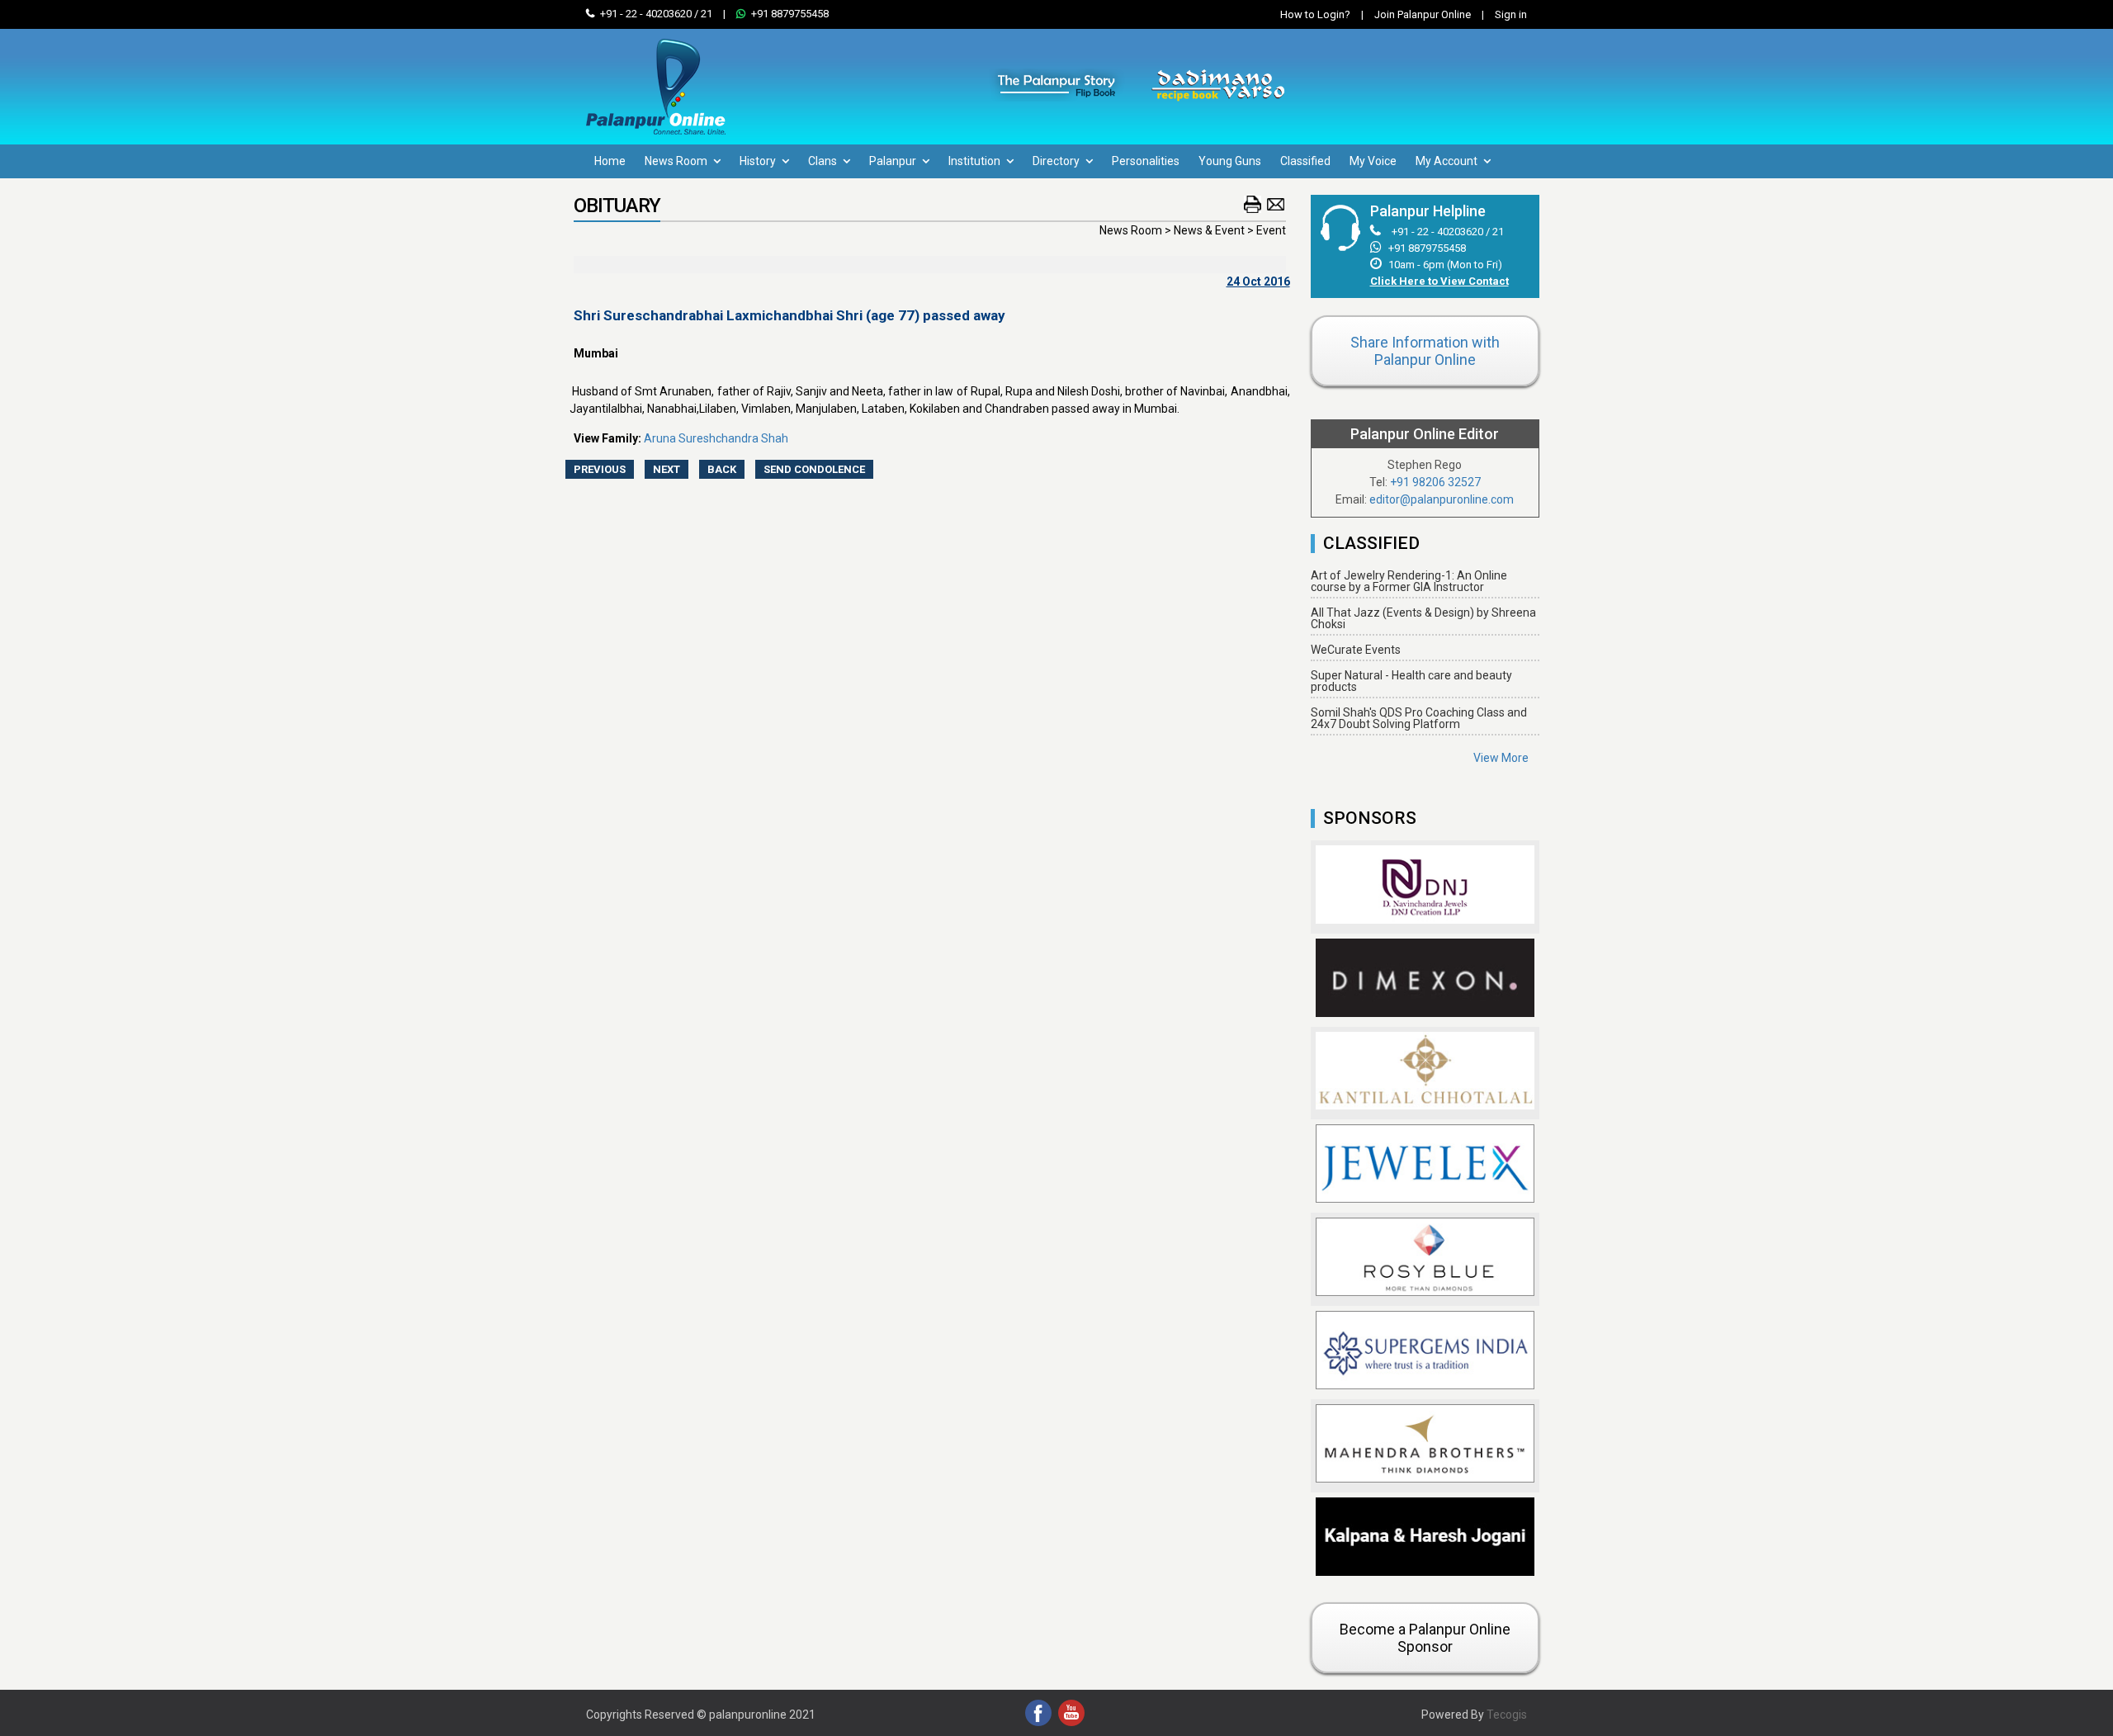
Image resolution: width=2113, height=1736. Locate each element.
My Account (1448, 161)
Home (610, 161)
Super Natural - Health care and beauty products (1411, 681)
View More (1501, 758)
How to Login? (1315, 14)
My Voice (1373, 161)
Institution (976, 161)
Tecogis (1507, 1715)
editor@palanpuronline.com (1442, 499)
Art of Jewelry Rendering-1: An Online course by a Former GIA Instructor (1409, 581)
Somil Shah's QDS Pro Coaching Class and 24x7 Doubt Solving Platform (1419, 718)
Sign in (1504, 14)
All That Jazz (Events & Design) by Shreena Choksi (1423, 618)
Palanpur (894, 161)
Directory (1057, 161)
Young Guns (1230, 161)
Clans (824, 161)
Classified (1305, 161)
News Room (677, 161)
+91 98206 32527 (1435, 482)
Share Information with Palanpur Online (1425, 351)
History (759, 161)
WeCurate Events (1356, 650)
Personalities (1146, 161)
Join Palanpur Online (1423, 14)
